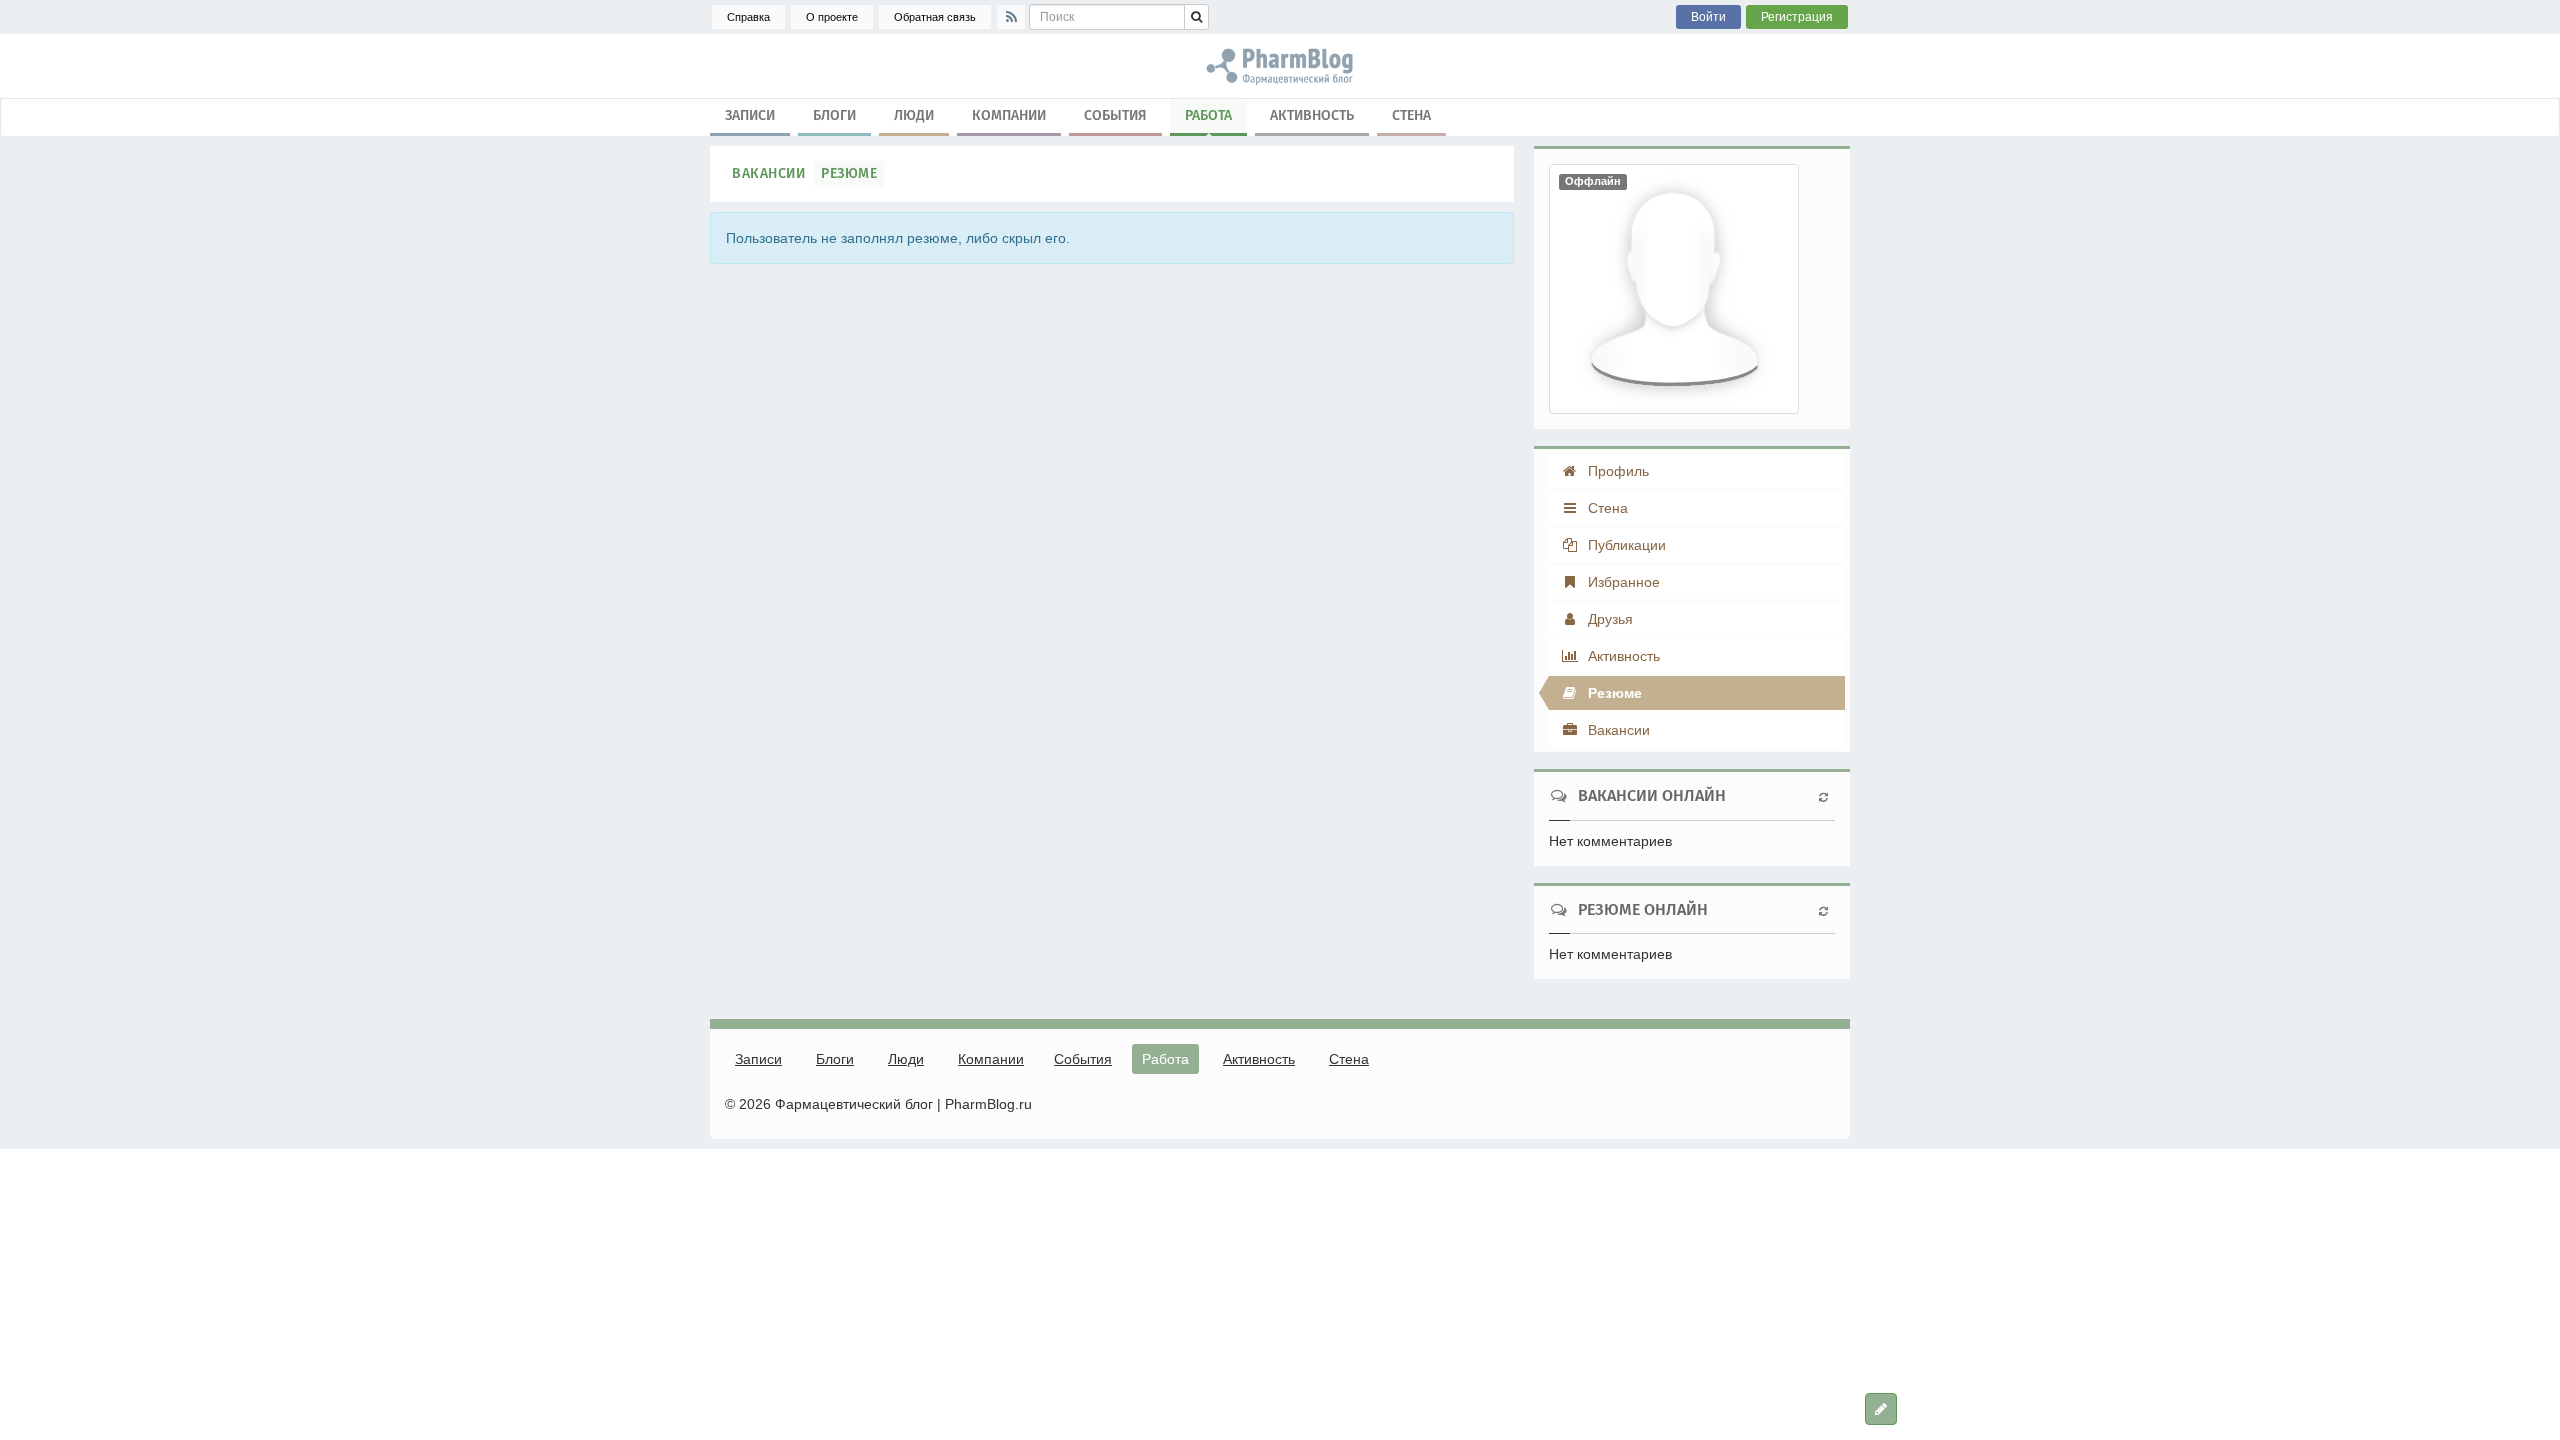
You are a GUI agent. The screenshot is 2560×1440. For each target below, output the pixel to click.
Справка (748, 17)
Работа (1208, 115)
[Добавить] (1881, 1409)
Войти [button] (1708, 17)
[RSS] (1011, 17)
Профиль (1616, 471)
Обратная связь (935, 17)
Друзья (1608, 619)
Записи (750, 115)
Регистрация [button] (1797, 17)
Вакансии (768, 173)
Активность (1312, 115)
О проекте (832, 17)
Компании (1009, 115)
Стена (1411, 115)
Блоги (834, 115)
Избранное (1622, 582)
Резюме (849, 173)
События (1115, 115)
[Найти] (1196, 17)
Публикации (1625, 545)
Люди (914, 115)
